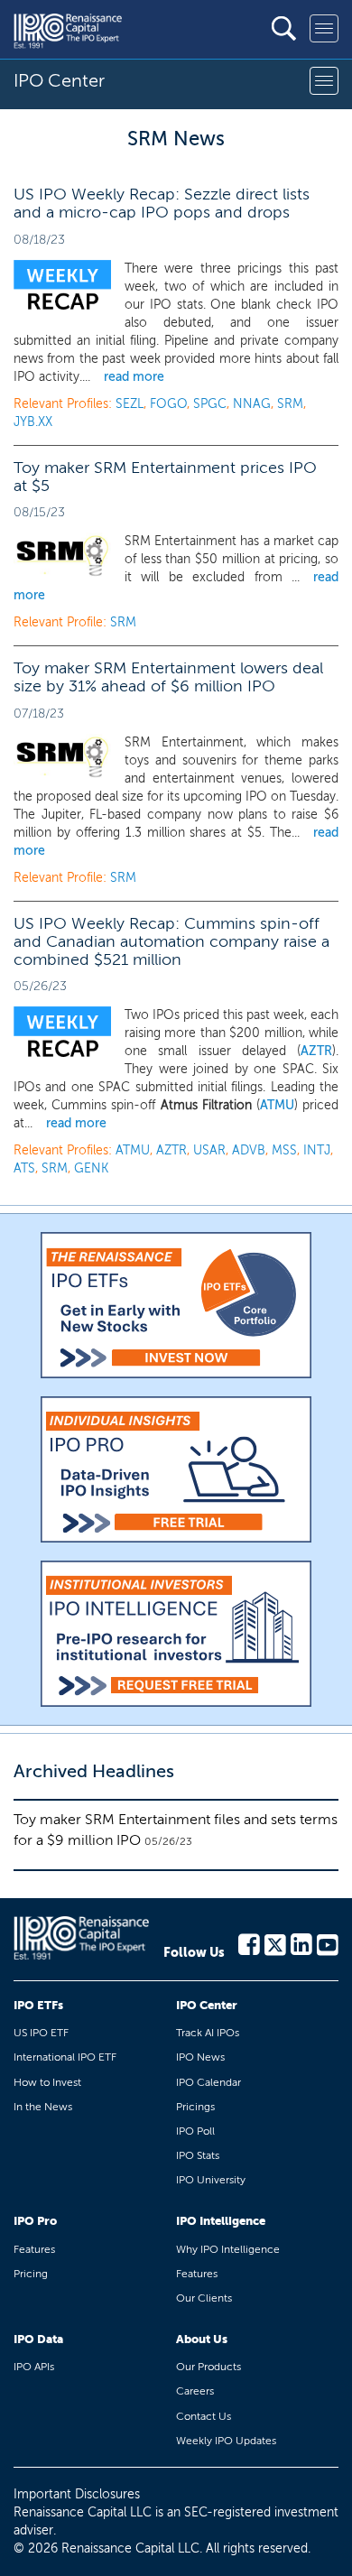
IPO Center (207, 2005)
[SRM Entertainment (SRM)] (62, 556)
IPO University (211, 2180)
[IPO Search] (284, 28)
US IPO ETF (41, 2033)
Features (34, 2249)
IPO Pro (35, 2221)
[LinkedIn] (301, 1943)
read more (134, 377)
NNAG (252, 404)
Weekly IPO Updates (226, 2441)
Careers (195, 2391)
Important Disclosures (77, 2494)
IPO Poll (195, 2131)
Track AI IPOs (208, 2033)
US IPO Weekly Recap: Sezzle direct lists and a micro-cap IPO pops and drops (162, 203)
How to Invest (47, 2082)
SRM (290, 404)
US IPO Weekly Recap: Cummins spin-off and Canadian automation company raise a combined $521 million (171, 941)
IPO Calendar (208, 2082)
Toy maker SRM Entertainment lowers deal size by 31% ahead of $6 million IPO (168, 677)
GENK (91, 1168)
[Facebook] (249, 1943)
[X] (275, 1943)
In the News (43, 2107)
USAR (209, 1150)
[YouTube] (328, 1943)
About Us (202, 2339)
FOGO (168, 404)
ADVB (249, 1150)
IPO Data (38, 2339)
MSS (284, 1150)
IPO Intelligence (221, 2221)
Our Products (208, 2367)
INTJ (317, 1150)
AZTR (316, 1051)
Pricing (31, 2274)
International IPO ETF (65, 2057)
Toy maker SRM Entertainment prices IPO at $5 (165, 477)
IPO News (200, 2057)
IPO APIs (34, 2367)
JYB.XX (33, 422)
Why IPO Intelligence (228, 2249)
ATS (24, 1168)
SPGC (210, 404)
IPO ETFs (38, 2005)
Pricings (195, 2107)
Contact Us (204, 2416)
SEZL (130, 404)
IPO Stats (198, 2155)
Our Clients (204, 2298)
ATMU (277, 1105)
